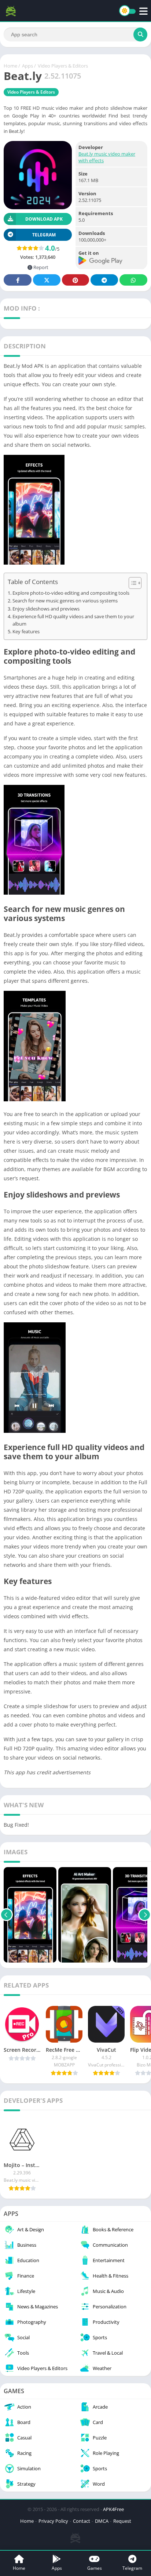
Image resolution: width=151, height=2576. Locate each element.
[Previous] (6, 1915)
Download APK (44, 219)
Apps (27, 66)
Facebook (18, 280)
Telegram (104, 280)
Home (10, 66)
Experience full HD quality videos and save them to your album (73, 620)
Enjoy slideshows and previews (46, 609)
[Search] (140, 35)
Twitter (47, 280)
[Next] (145, 1915)
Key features (26, 632)
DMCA (102, 2521)
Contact (82, 2521)
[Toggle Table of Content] (131, 583)
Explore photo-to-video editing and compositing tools (71, 593)
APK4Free (113, 2509)
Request (122, 2521)
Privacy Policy (53, 2521)
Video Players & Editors (63, 66)
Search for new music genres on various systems (65, 601)
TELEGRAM (44, 235)
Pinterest (75, 280)
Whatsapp (133, 280)
